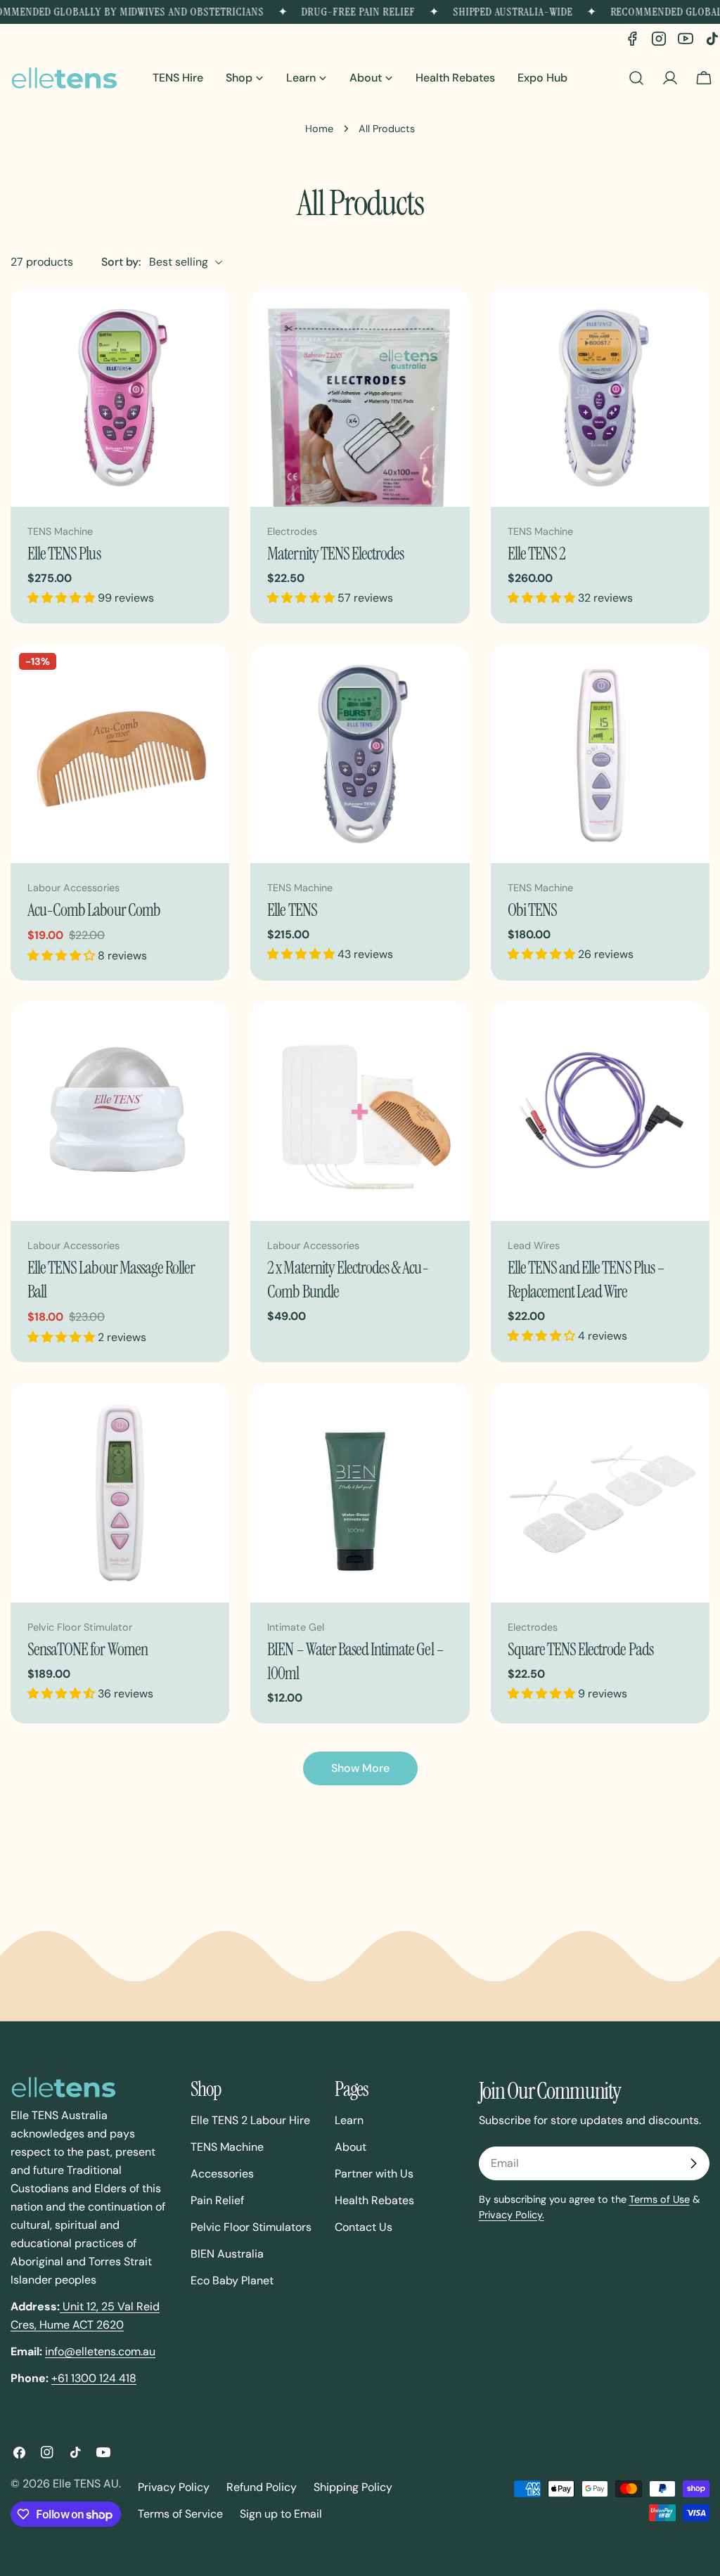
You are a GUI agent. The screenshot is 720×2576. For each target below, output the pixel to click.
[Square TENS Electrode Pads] (600, 1493)
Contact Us (364, 2227)
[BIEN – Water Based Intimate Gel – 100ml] (360, 1493)
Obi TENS (532, 910)
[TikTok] (712, 39)
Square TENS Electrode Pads (580, 1649)
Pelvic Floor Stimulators (251, 2227)
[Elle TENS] (360, 754)
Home (319, 129)
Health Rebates (374, 2200)
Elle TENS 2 (536, 554)
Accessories (222, 2174)
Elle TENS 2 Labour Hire (250, 2120)
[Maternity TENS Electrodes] (360, 397)
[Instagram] (659, 39)
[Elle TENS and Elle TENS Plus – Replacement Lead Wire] (600, 1111)
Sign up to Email (281, 2514)
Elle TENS (292, 910)
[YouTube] (686, 39)
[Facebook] (632, 39)
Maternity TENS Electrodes (335, 554)
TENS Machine (227, 2147)
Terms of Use (660, 2199)
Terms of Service (180, 2514)
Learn (349, 2120)
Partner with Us (374, 2174)
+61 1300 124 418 (94, 2378)
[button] (63, 598)
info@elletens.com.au (100, 2351)
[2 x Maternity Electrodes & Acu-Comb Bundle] (360, 1111)
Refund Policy (262, 2487)
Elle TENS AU (86, 2484)
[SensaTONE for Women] (120, 1493)
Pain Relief (217, 2200)
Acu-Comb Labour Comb (94, 910)
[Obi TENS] (600, 754)
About (351, 2147)
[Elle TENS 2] (600, 397)
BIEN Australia (227, 2254)
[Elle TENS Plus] (120, 397)
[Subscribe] (693, 2163)
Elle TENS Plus (64, 554)
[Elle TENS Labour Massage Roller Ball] (120, 1111)
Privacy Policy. (512, 2215)
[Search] (636, 78)
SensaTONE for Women (88, 1649)
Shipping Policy (353, 2487)
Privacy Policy (174, 2487)
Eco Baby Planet (232, 2280)
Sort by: (121, 262)
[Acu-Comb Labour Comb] (120, 754)
